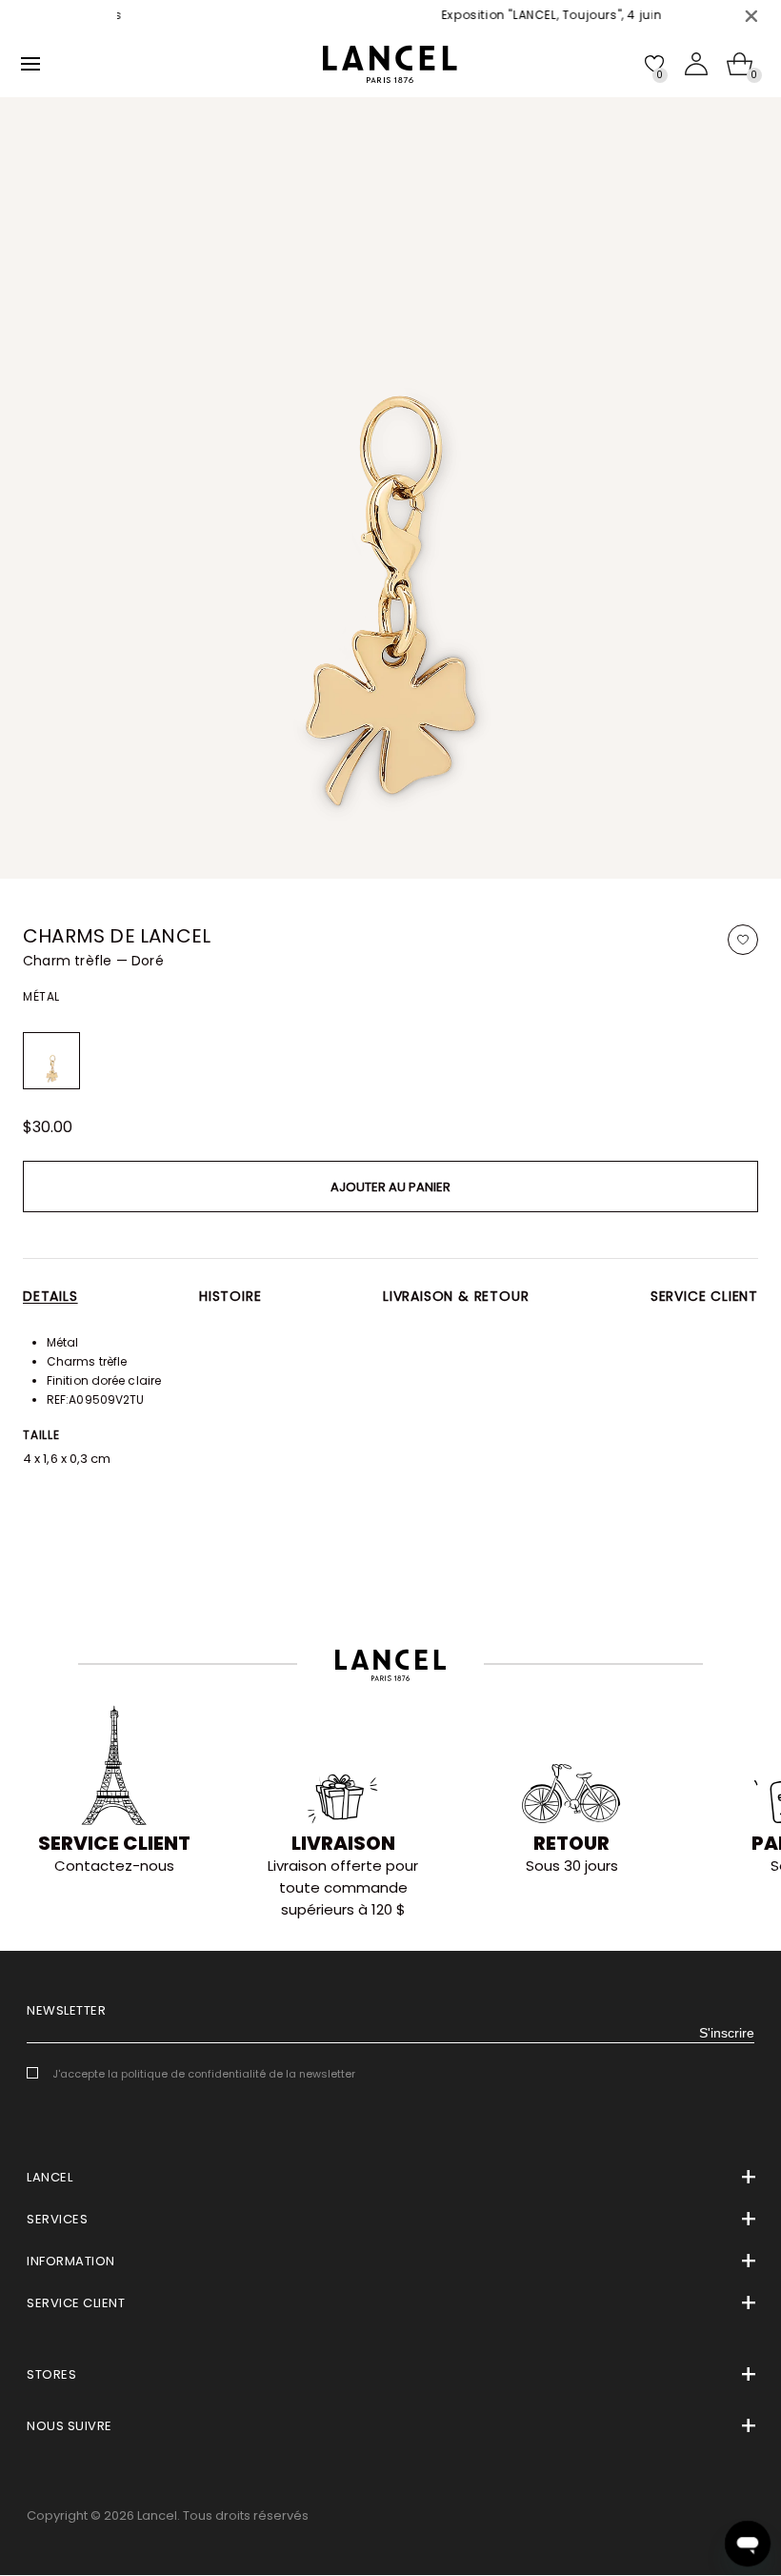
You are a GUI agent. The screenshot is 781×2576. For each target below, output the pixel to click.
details (50, 1296)
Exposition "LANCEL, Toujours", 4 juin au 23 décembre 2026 (535, 15)
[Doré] (51, 1061)
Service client (704, 1296)
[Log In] (696, 64)
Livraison (343, 1843)
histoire (230, 1296)
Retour (571, 1843)
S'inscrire (727, 2033)
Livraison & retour (456, 1296)
